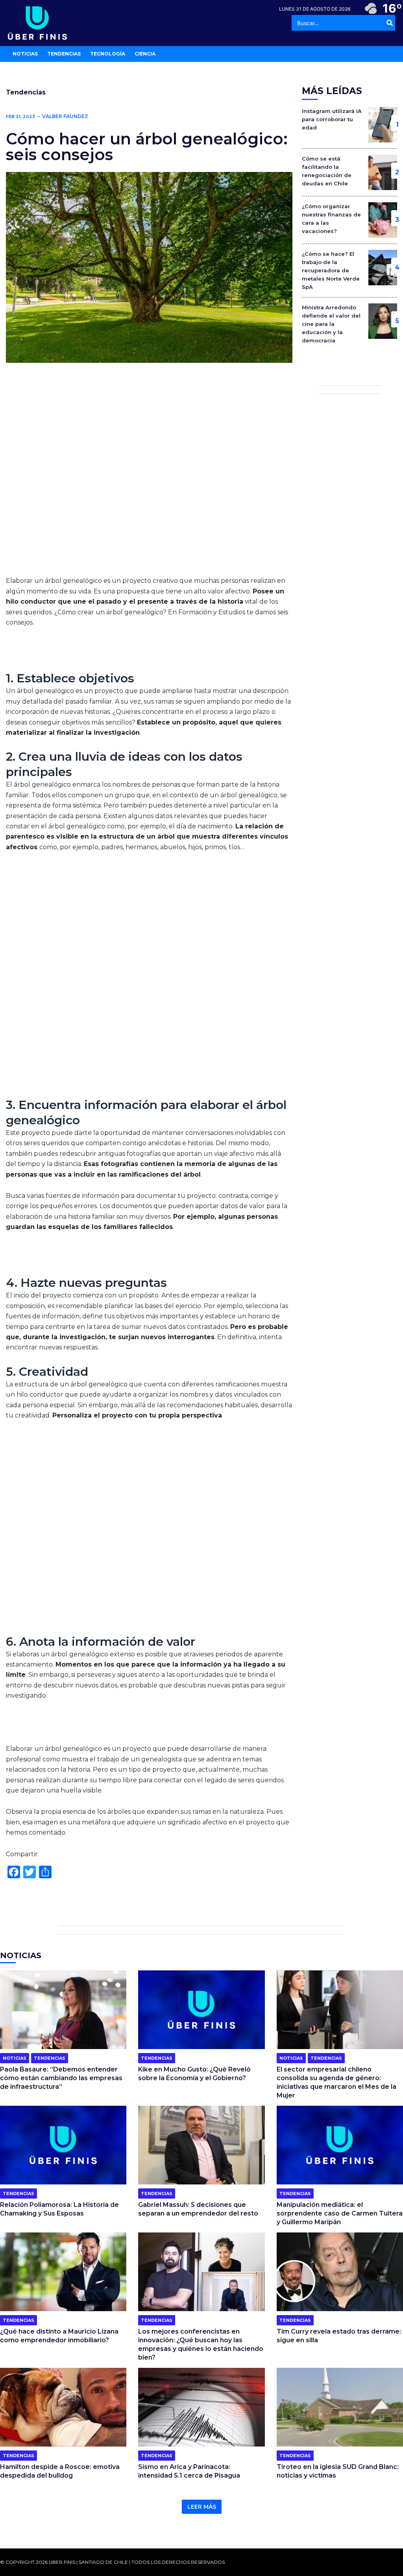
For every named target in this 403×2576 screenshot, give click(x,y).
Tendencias (26, 92)
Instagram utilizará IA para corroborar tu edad (332, 119)
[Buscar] (390, 23)
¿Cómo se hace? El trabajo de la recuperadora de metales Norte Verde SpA (331, 270)
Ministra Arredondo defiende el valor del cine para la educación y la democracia (331, 324)
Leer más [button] (202, 2507)
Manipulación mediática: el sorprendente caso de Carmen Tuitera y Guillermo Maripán (340, 2213)
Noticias (15, 2058)
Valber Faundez (65, 116)
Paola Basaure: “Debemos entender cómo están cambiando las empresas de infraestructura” (61, 2078)
